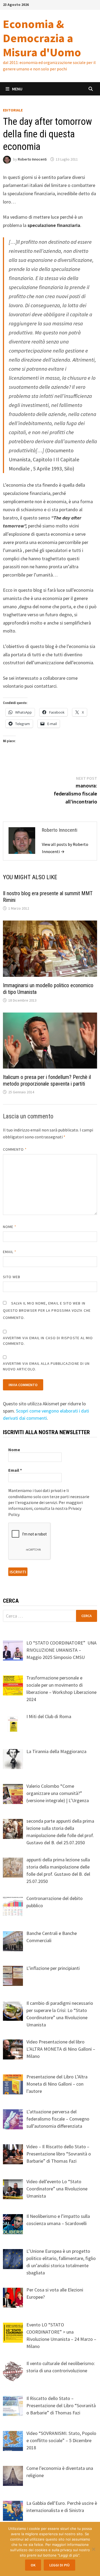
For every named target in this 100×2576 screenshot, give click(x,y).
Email (10, 1252)
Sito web (12, 1277)
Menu (17, 89)
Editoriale (13, 110)
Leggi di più (59, 2565)
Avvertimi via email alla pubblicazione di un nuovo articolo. (46, 1366)
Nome (10, 1227)
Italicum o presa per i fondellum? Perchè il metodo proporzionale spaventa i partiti (47, 1080)
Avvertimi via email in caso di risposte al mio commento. (48, 1341)
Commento (15, 1149)
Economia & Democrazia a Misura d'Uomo (42, 38)
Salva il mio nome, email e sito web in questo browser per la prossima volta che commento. (47, 1310)
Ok (33, 2565)
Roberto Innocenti (32, 159)
